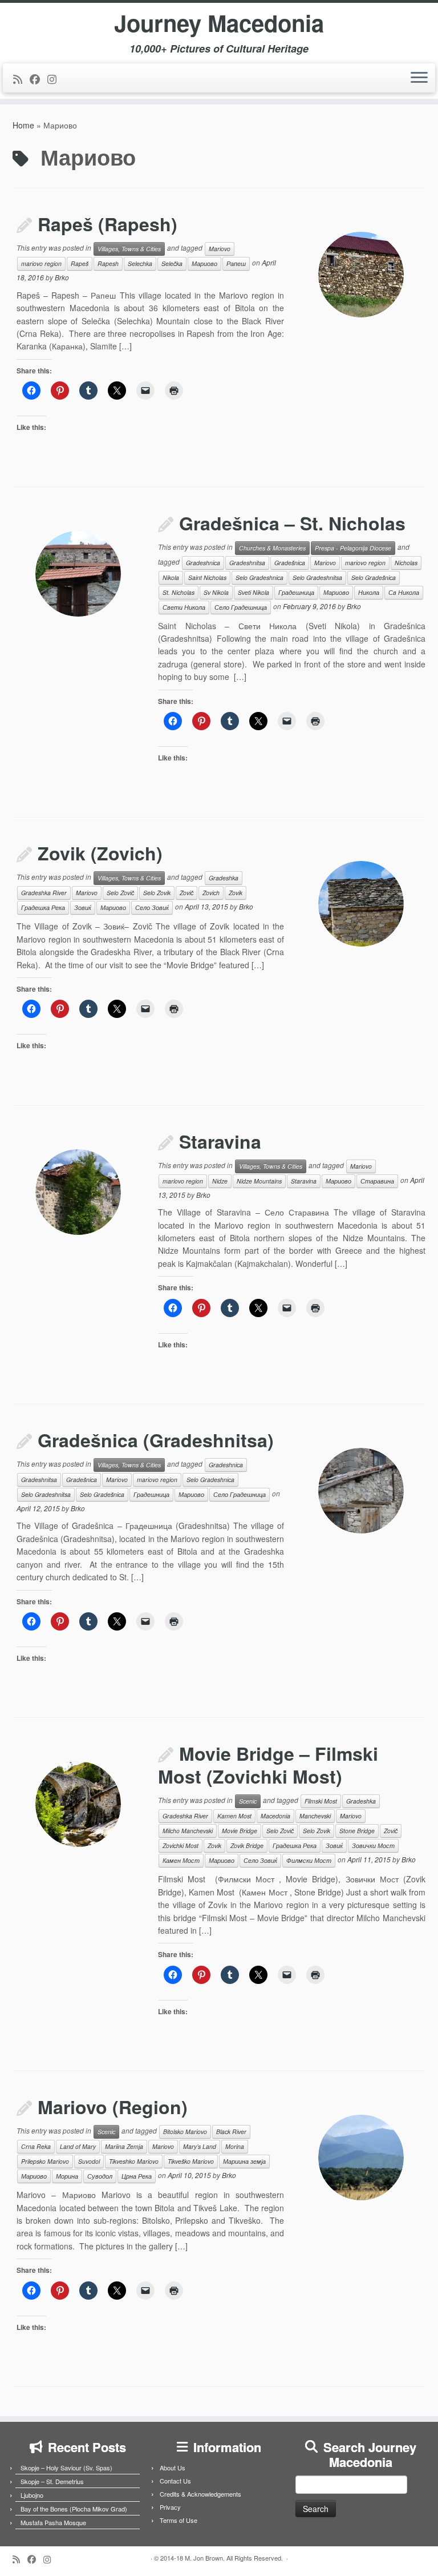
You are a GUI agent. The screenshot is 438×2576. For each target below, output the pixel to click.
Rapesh (108, 263)
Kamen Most (234, 1816)
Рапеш (236, 263)
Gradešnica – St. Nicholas (292, 523)
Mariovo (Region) (113, 2107)
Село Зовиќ (152, 907)
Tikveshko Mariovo (134, 2161)
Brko (62, 277)
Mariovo (220, 249)
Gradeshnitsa (247, 563)
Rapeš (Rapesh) (108, 224)
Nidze (220, 1181)
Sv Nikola (216, 592)
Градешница (296, 592)
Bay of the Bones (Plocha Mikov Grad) (74, 2509)
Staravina (220, 1141)
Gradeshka (224, 878)
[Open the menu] (419, 78)
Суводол (100, 2176)
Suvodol (89, 2161)
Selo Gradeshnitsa (317, 577)
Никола (369, 592)
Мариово (204, 263)
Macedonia (275, 1816)
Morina (235, 2146)
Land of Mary (78, 2146)
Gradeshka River (44, 893)
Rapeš (80, 263)
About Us (173, 2468)
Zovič (186, 893)
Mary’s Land (200, 2146)
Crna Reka (36, 2146)
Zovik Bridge (247, 1846)
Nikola (171, 577)
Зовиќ (83, 907)
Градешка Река (43, 907)
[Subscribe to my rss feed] (21, 79)
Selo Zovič (120, 893)
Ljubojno (32, 2495)
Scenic (248, 1801)
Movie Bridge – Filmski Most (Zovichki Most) (268, 1765)
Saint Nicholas (207, 577)
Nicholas (406, 563)
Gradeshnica (203, 563)
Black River (231, 2132)
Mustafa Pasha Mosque (53, 2522)
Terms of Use (179, 2520)
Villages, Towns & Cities (129, 249)
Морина (67, 2176)
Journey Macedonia (219, 23)
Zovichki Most (181, 1846)
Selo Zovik (157, 893)
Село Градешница (241, 607)
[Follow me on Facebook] (38, 79)
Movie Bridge (240, 1831)
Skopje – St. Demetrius (52, 2481)
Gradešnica (290, 563)
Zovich (211, 893)
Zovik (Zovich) (100, 853)
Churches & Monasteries (272, 548)
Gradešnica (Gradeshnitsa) (156, 1440)
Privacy (170, 2507)
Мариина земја (244, 2161)
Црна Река (137, 2176)
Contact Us (175, 2481)
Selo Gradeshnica (259, 577)
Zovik (236, 893)
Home (23, 125)
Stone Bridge (357, 1831)
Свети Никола (184, 607)
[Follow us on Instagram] (56, 79)
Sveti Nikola (254, 592)
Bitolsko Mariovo (185, 2132)
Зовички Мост (373, 1846)
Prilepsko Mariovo (45, 2161)
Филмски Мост (309, 1860)
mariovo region (41, 263)
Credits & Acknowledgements (200, 2494)
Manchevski (315, 1816)
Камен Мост (181, 1860)
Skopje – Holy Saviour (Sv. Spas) (66, 2468)
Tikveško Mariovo (191, 2161)
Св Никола (404, 592)
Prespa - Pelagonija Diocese (353, 548)
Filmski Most (321, 1801)
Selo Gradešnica (374, 577)
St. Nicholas (179, 592)
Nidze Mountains (259, 1181)
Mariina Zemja (124, 2146)
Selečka (172, 263)
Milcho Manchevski (188, 1831)
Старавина (377, 1181)
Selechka (140, 263)
